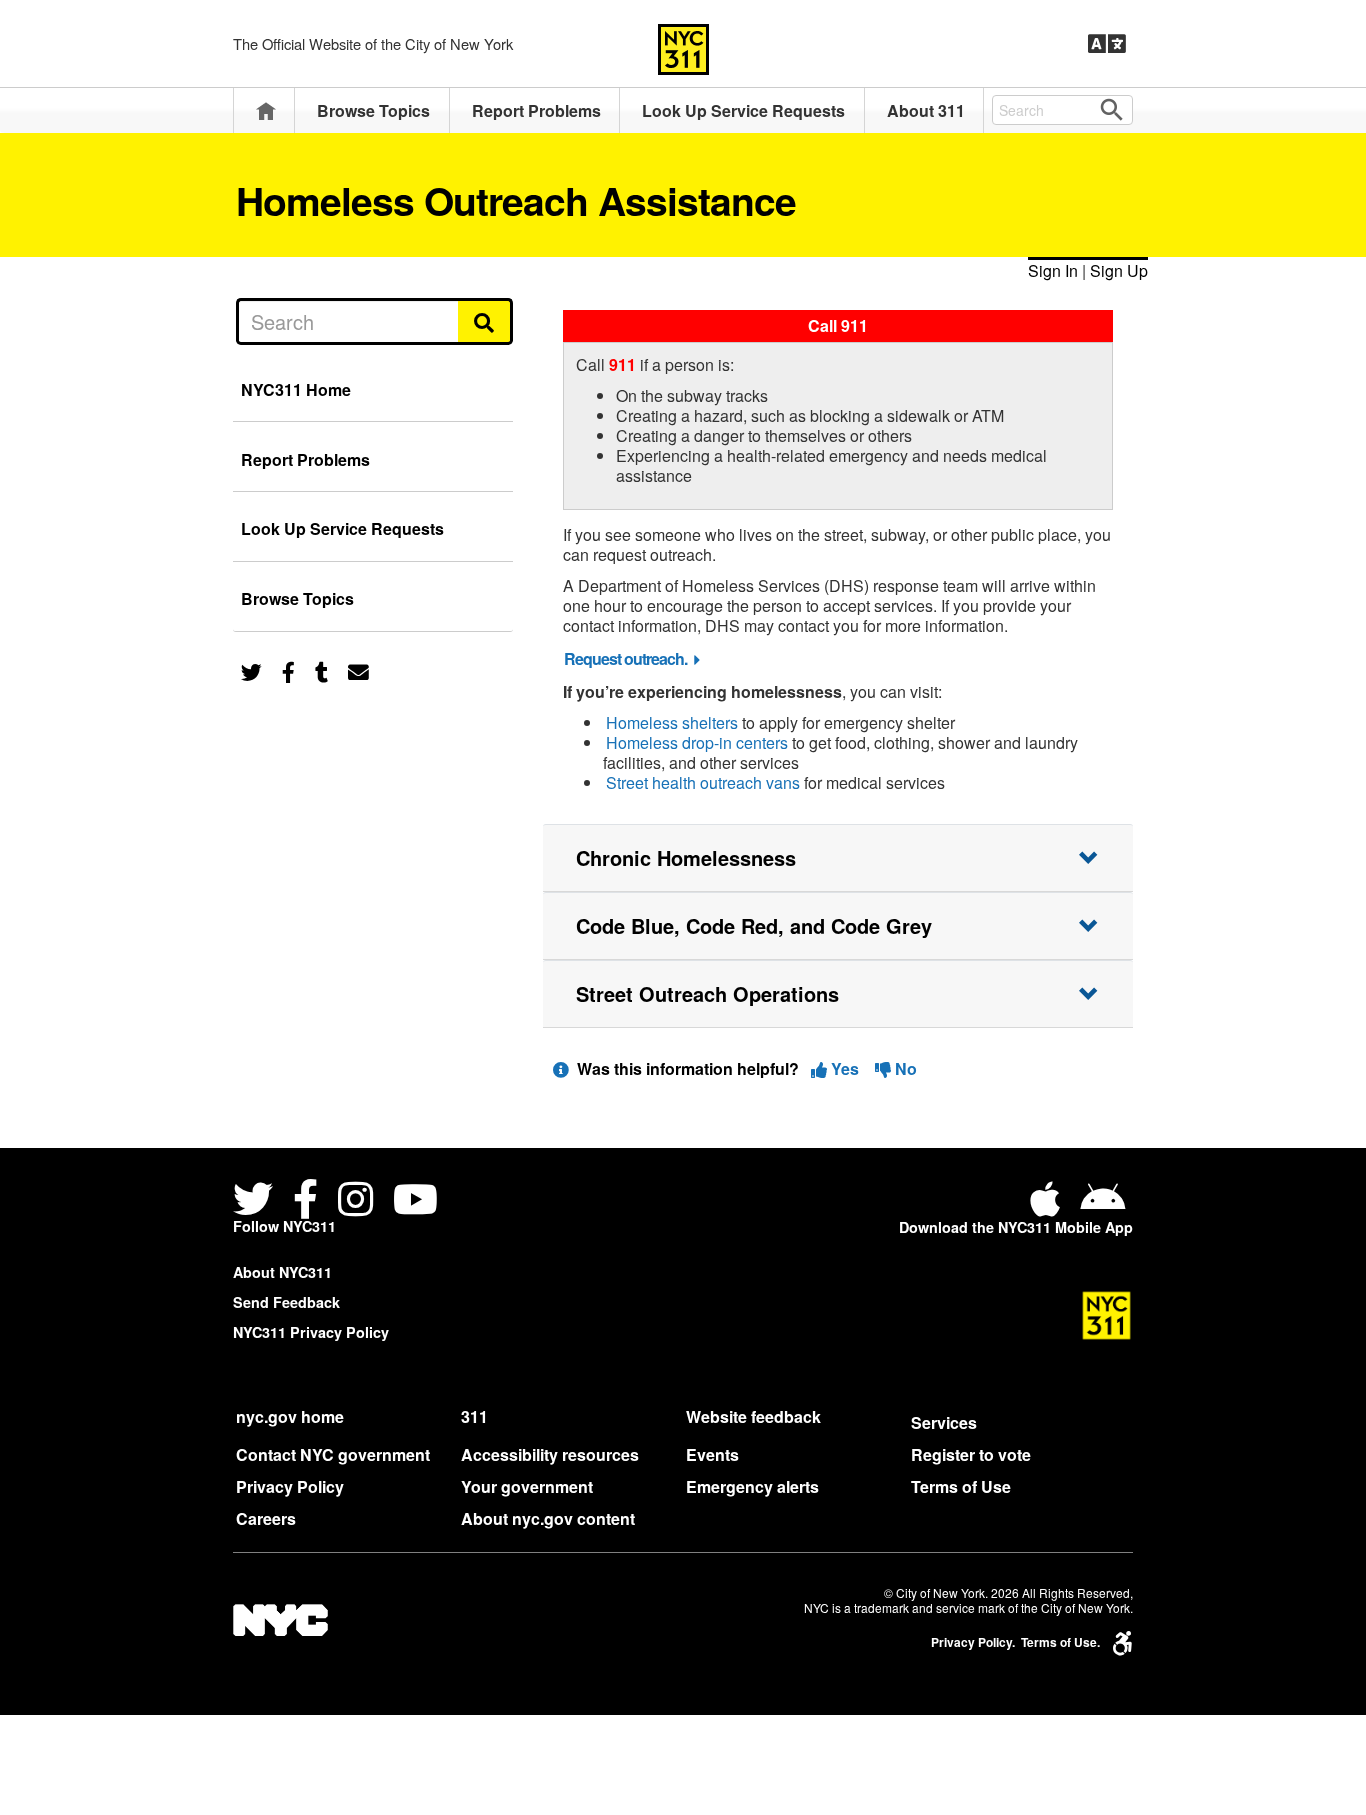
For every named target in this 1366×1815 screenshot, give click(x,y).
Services (944, 1422)
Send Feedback (286, 1302)
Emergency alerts (752, 1486)
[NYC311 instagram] (355, 1201)
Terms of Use (961, 1486)
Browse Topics (373, 110)
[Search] (485, 321)
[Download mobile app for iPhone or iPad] (1049, 1206)
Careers (266, 1518)
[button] (838, 858)
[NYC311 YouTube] (415, 1201)
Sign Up (1119, 270)
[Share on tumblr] (321, 670)
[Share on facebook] (288, 670)
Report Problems (536, 110)
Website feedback (753, 1416)
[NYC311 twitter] (257, 1201)
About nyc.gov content (548, 1518)
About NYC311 (282, 1272)
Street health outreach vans (703, 782)
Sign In (1053, 270)
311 (474, 1416)
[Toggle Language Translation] (1107, 44)
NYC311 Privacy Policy (311, 1332)
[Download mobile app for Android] (1102, 1206)
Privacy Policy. (973, 1642)
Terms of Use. (1060, 1642)
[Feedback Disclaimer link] (561, 1068)
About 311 (926, 110)
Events (712, 1454)
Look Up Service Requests (743, 110)
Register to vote (971, 1454)
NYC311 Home (296, 389)
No (904, 1068)
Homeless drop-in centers (697, 742)
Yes (845, 1068)
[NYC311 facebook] (305, 1201)
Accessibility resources (550, 1454)
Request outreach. (625, 658)
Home (266, 110)
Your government (527, 1486)
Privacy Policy (290, 1486)
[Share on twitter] (251, 670)
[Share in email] (358, 670)
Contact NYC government (333, 1454)
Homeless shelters (672, 722)
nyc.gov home (290, 1416)
